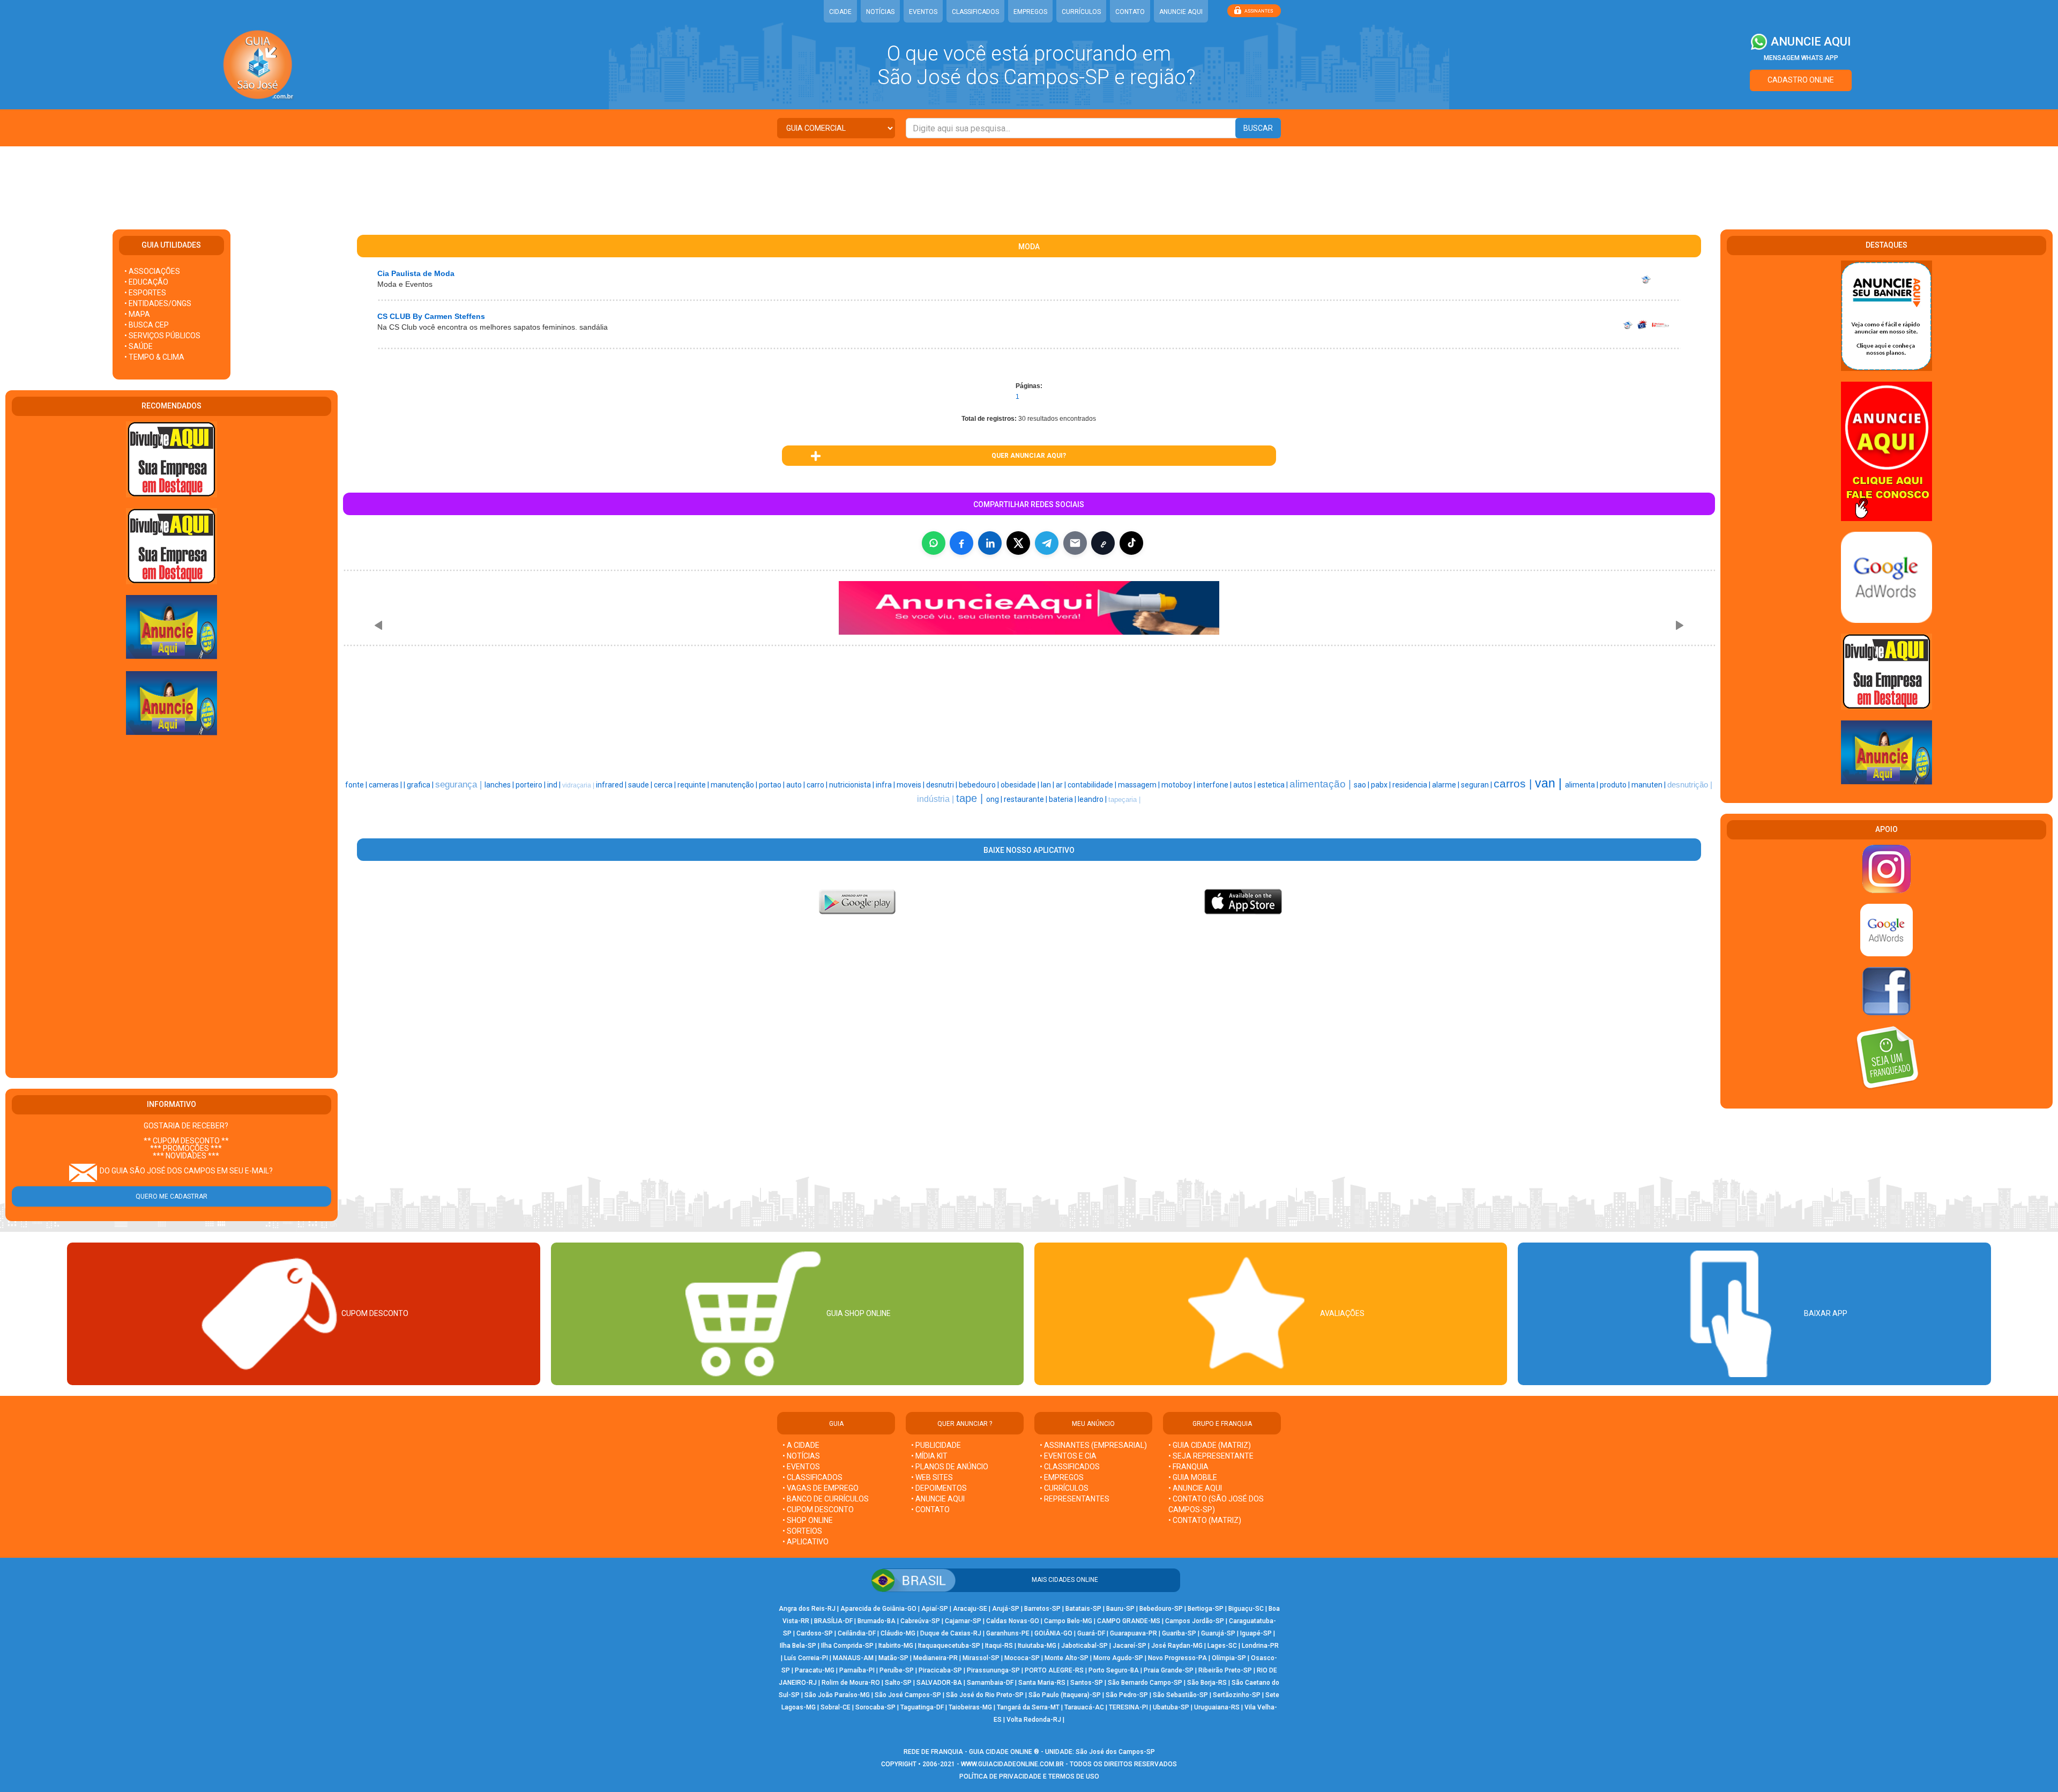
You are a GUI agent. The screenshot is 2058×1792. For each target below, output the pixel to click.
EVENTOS (923, 12)
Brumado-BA (877, 1621)
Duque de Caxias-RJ (951, 1633)
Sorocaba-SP (875, 1707)
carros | (1514, 784)
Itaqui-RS (999, 1646)
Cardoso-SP (815, 1633)
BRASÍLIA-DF (833, 1621)
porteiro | (531, 785)
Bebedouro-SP (1161, 1609)
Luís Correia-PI (806, 1658)
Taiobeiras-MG (970, 1707)
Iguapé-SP (1256, 1633)
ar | (1062, 785)
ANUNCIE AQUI (1181, 12)
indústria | (937, 799)
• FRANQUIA (1189, 1467)
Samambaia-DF (990, 1683)
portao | (773, 785)
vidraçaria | (579, 785)
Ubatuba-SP (1171, 1707)
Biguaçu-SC (1246, 1609)
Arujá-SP (1006, 1609)
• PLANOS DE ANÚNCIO (950, 1467)
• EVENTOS (801, 1467)
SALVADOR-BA (939, 1683)
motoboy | (1179, 785)
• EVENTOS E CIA (1068, 1456)
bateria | (1063, 799)
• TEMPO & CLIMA (154, 357)
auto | (796, 785)
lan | (1048, 785)
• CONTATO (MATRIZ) (1205, 1520)
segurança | (460, 784)
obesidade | (1021, 785)
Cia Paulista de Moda (416, 273)
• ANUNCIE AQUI (938, 1499)
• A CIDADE (801, 1445)
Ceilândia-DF (857, 1633)
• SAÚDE (139, 346)
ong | (995, 799)
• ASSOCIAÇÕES (152, 271)
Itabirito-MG (896, 1646)
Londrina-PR (1260, 1646)
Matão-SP (893, 1658)
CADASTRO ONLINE (1801, 80)
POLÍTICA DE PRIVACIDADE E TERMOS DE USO (1029, 1776)
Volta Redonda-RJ (1034, 1720)
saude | (641, 785)
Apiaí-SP (935, 1609)
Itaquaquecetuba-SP (949, 1646)
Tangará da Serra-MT (1028, 1707)
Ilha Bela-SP (798, 1646)
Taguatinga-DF (922, 1707)
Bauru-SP (1120, 1609)
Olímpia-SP (1229, 1658)
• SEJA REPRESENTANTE (1212, 1456)
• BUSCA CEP (147, 325)
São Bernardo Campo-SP (1145, 1683)
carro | (818, 785)
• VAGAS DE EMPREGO (821, 1488)
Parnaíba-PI (857, 1670)
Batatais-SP (1083, 1609)
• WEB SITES (932, 1477)
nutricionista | (852, 785)
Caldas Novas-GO (1013, 1621)
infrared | (612, 785)
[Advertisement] (1029, 181)
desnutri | (942, 785)
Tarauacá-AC (1084, 1707)
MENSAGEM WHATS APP (1801, 58)
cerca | (666, 785)
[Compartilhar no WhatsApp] (934, 543)
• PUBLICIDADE (936, 1445)
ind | (555, 785)
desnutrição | (1690, 785)
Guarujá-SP (1218, 1633)
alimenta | (1582, 785)
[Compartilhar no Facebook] (961, 543)
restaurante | (1026, 799)
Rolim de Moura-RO (851, 1683)
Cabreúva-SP (920, 1621)
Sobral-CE (836, 1707)
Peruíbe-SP (897, 1670)
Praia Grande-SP (1169, 1670)
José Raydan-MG (1177, 1646)
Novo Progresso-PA (1177, 1658)
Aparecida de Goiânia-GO (878, 1609)
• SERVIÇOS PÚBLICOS (162, 336)
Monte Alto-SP (1067, 1658)
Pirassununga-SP (993, 1670)
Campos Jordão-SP (1195, 1621)
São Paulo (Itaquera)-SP (1065, 1695)
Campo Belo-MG (1068, 1621)
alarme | (1446, 785)
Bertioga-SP (1206, 1609)
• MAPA (137, 314)
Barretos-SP (1042, 1609)
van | (1550, 783)
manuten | (1649, 785)
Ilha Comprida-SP (847, 1646)
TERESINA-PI (1128, 1707)
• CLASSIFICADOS (812, 1477)
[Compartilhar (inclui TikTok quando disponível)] (1131, 543)
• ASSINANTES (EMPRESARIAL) (1093, 1445)
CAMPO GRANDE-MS (1129, 1621)
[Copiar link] (1103, 543)
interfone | (1215, 785)
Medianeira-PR (935, 1658)
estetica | (1273, 785)
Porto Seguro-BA (1114, 1670)
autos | (1245, 785)
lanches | (500, 785)
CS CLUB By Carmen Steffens (431, 316)
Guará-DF (1091, 1633)
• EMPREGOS (1062, 1477)
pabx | (1382, 785)
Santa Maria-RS (1042, 1683)
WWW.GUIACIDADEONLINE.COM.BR (1012, 1764)
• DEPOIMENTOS (939, 1488)
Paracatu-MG (815, 1670)
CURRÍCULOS (1081, 12)
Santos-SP (1087, 1683)
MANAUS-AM (853, 1658)
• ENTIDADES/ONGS (158, 303)
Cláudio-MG (898, 1633)
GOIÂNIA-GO (1053, 1633)
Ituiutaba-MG (1037, 1646)
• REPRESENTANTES (1075, 1499)
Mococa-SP (1022, 1658)
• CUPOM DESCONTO (818, 1510)
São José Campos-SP (908, 1695)
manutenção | (735, 785)
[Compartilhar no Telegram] (1047, 543)
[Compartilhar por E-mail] (1075, 543)
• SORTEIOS (802, 1531)
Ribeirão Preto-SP (1225, 1670)
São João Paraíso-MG (837, 1695)
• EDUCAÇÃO (146, 282)
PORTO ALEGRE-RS (1054, 1670)
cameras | (386, 785)
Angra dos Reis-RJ (807, 1609)
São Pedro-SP (1127, 1695)
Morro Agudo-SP (1118, 1658)
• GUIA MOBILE (1193, 1477)
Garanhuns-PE (1008, 1633)
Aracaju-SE (970, 1609)
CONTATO (1130, 12)
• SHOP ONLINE (808, 1520)
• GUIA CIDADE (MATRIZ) (1210, 1445)
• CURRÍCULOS (1064, 1488)
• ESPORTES (145, 293)
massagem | (1140, 785)
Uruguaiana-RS (1217, 1707)
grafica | (421, 785)
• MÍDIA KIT (929, 1456)
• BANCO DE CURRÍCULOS (826, 1499)
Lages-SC (1222, 1646)
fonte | (357, 785)
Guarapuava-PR (1134, 1633)
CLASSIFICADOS (975, 12)
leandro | (1093, 799)
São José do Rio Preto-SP (985, 1695)
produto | (1616, 785)
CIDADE (840, 12)
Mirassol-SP (981, 1658)
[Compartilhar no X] (1018, 543)
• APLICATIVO (806, 1542)
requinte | (694, 785)
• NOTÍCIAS (801, 1456)
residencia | (1412, 785)
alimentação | (1322, 784)
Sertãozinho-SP (1237, 1695)
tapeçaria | (1124, 800)
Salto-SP (898, 1683)
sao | (1362, 785)
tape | (971, 798)
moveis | (911, 785)
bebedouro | (980, 785)
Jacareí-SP (1129, 1646)
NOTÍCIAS (880, 12)
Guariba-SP (1179, 1633)
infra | (886, 785)
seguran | (1477, 785)
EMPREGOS (1030, 12)
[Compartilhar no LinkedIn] (990, 543)
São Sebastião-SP (1180, 1695)
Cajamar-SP (963, 1621)
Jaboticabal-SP (1084, 1646)
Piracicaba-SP (940, 1670)
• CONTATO (930, 1510)
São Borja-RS (1207, 1683)
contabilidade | (1093, 785)
